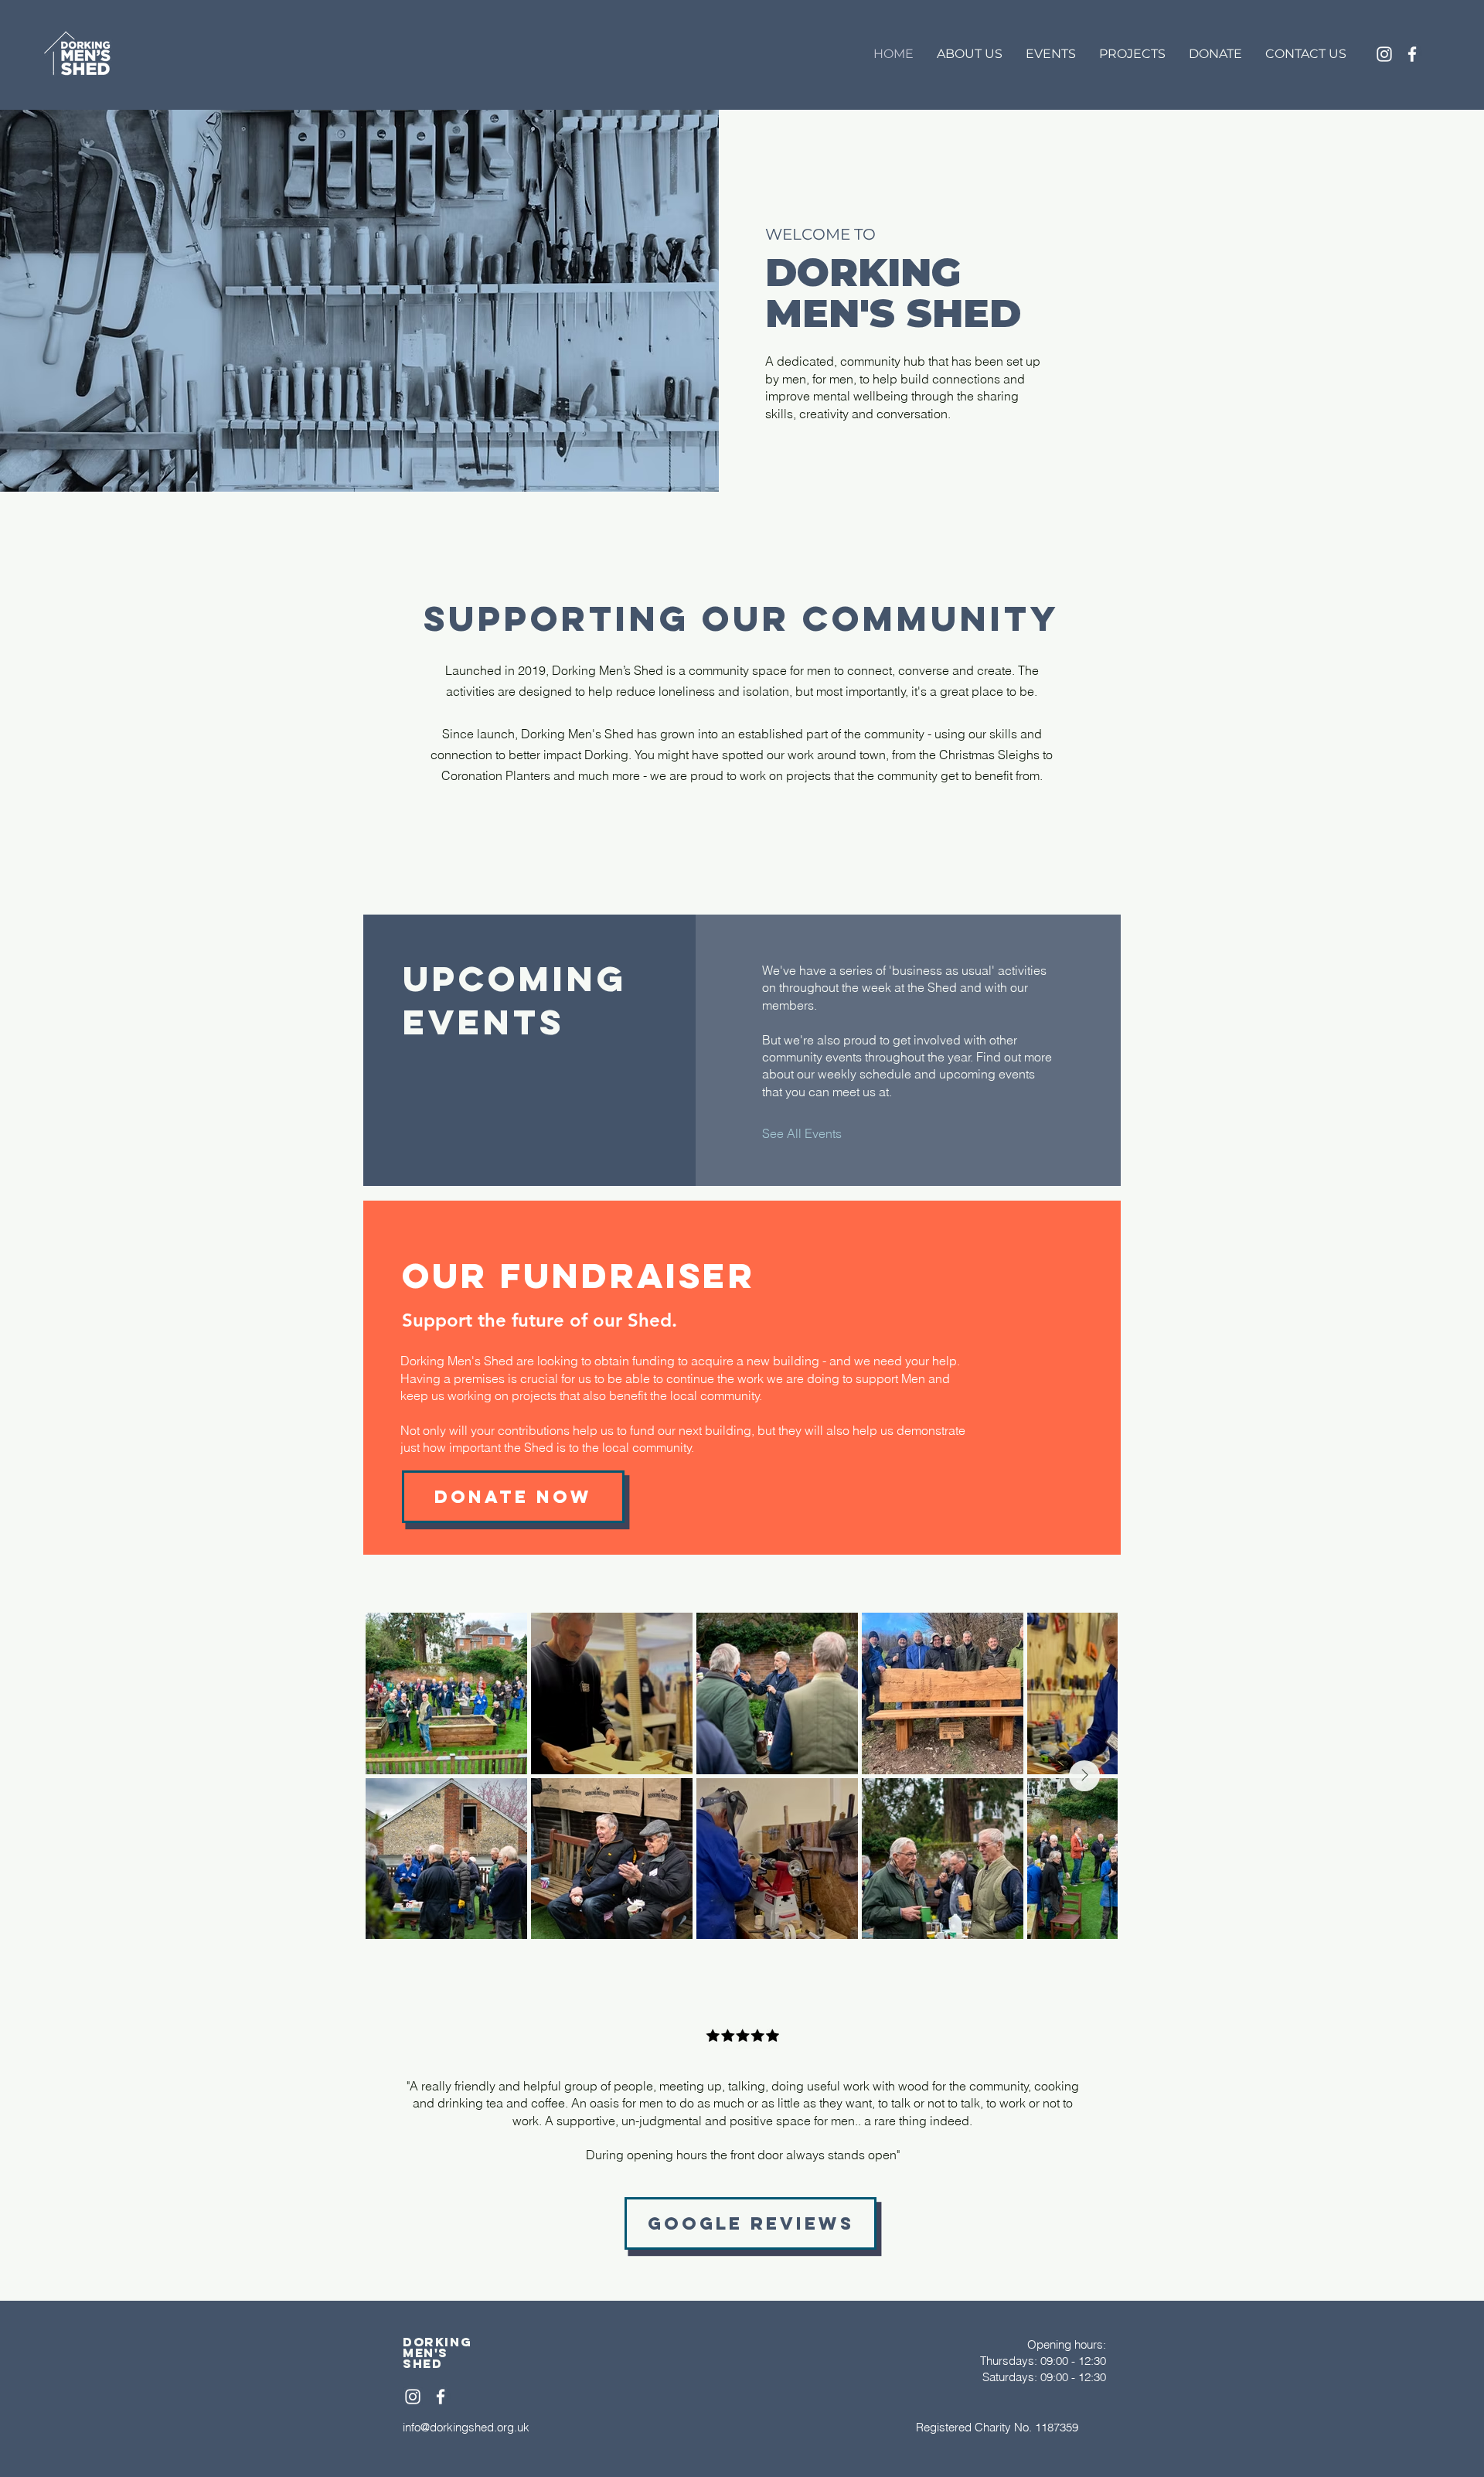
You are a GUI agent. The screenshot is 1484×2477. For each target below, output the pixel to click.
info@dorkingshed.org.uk (466, 2427)
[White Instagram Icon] (1384, 54)
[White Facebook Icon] (1412, 54)
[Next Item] (1084, 1776)
